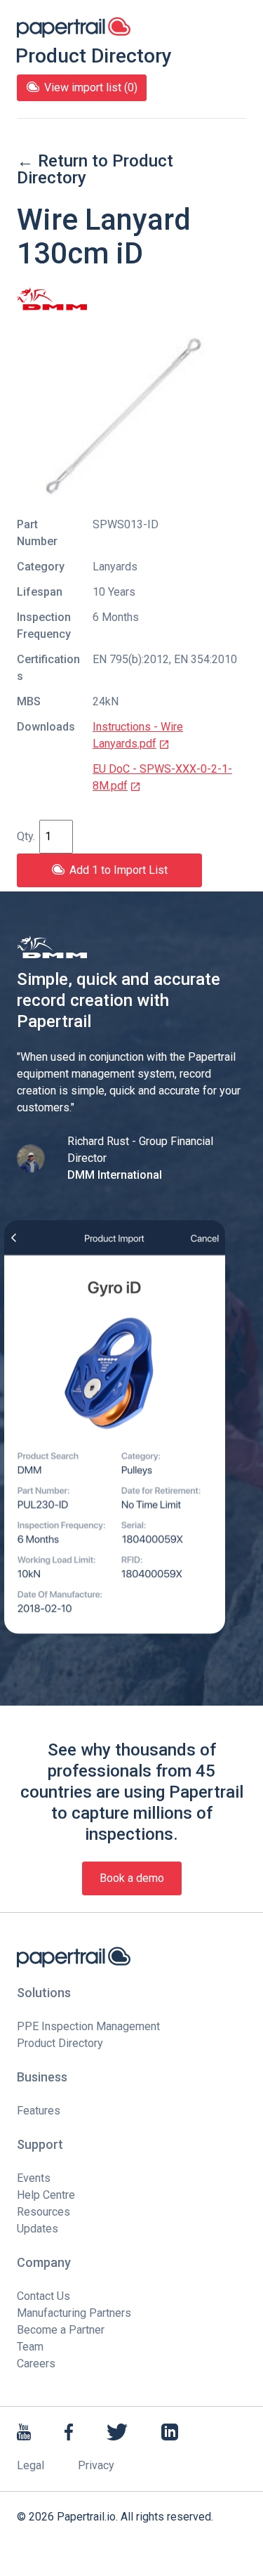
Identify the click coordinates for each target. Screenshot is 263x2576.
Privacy (96, 2465)
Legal (31, 2465)
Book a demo (132, 1878)
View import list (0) (91, 87)
